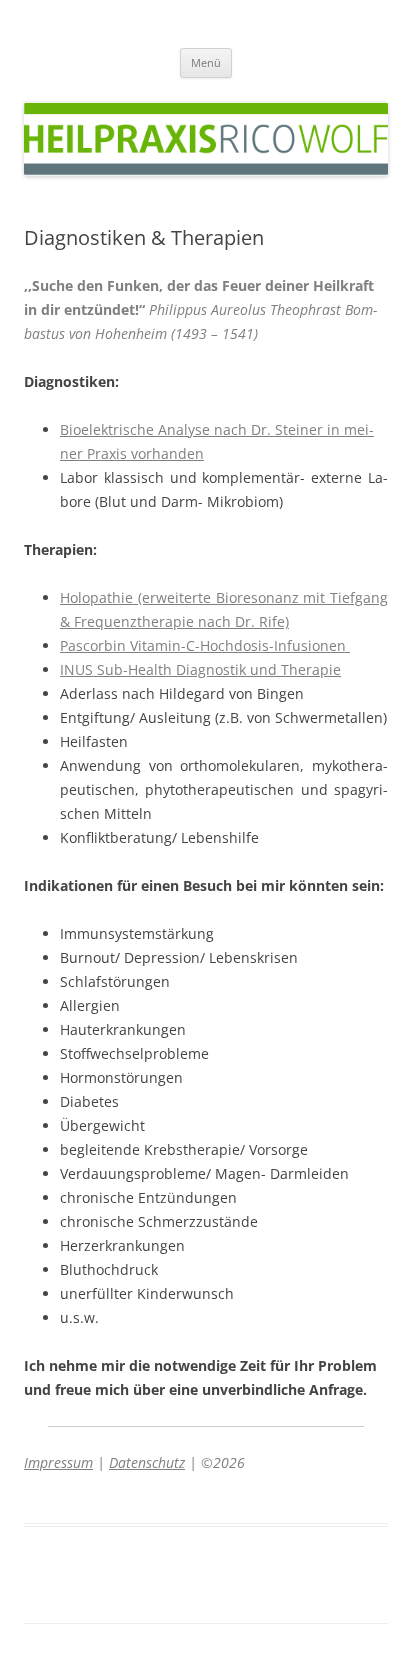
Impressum (58, 1462)
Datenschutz (147, 1462)
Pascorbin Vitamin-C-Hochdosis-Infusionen (205, 645)
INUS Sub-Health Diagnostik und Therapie (200, 669)
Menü (206, 62)
